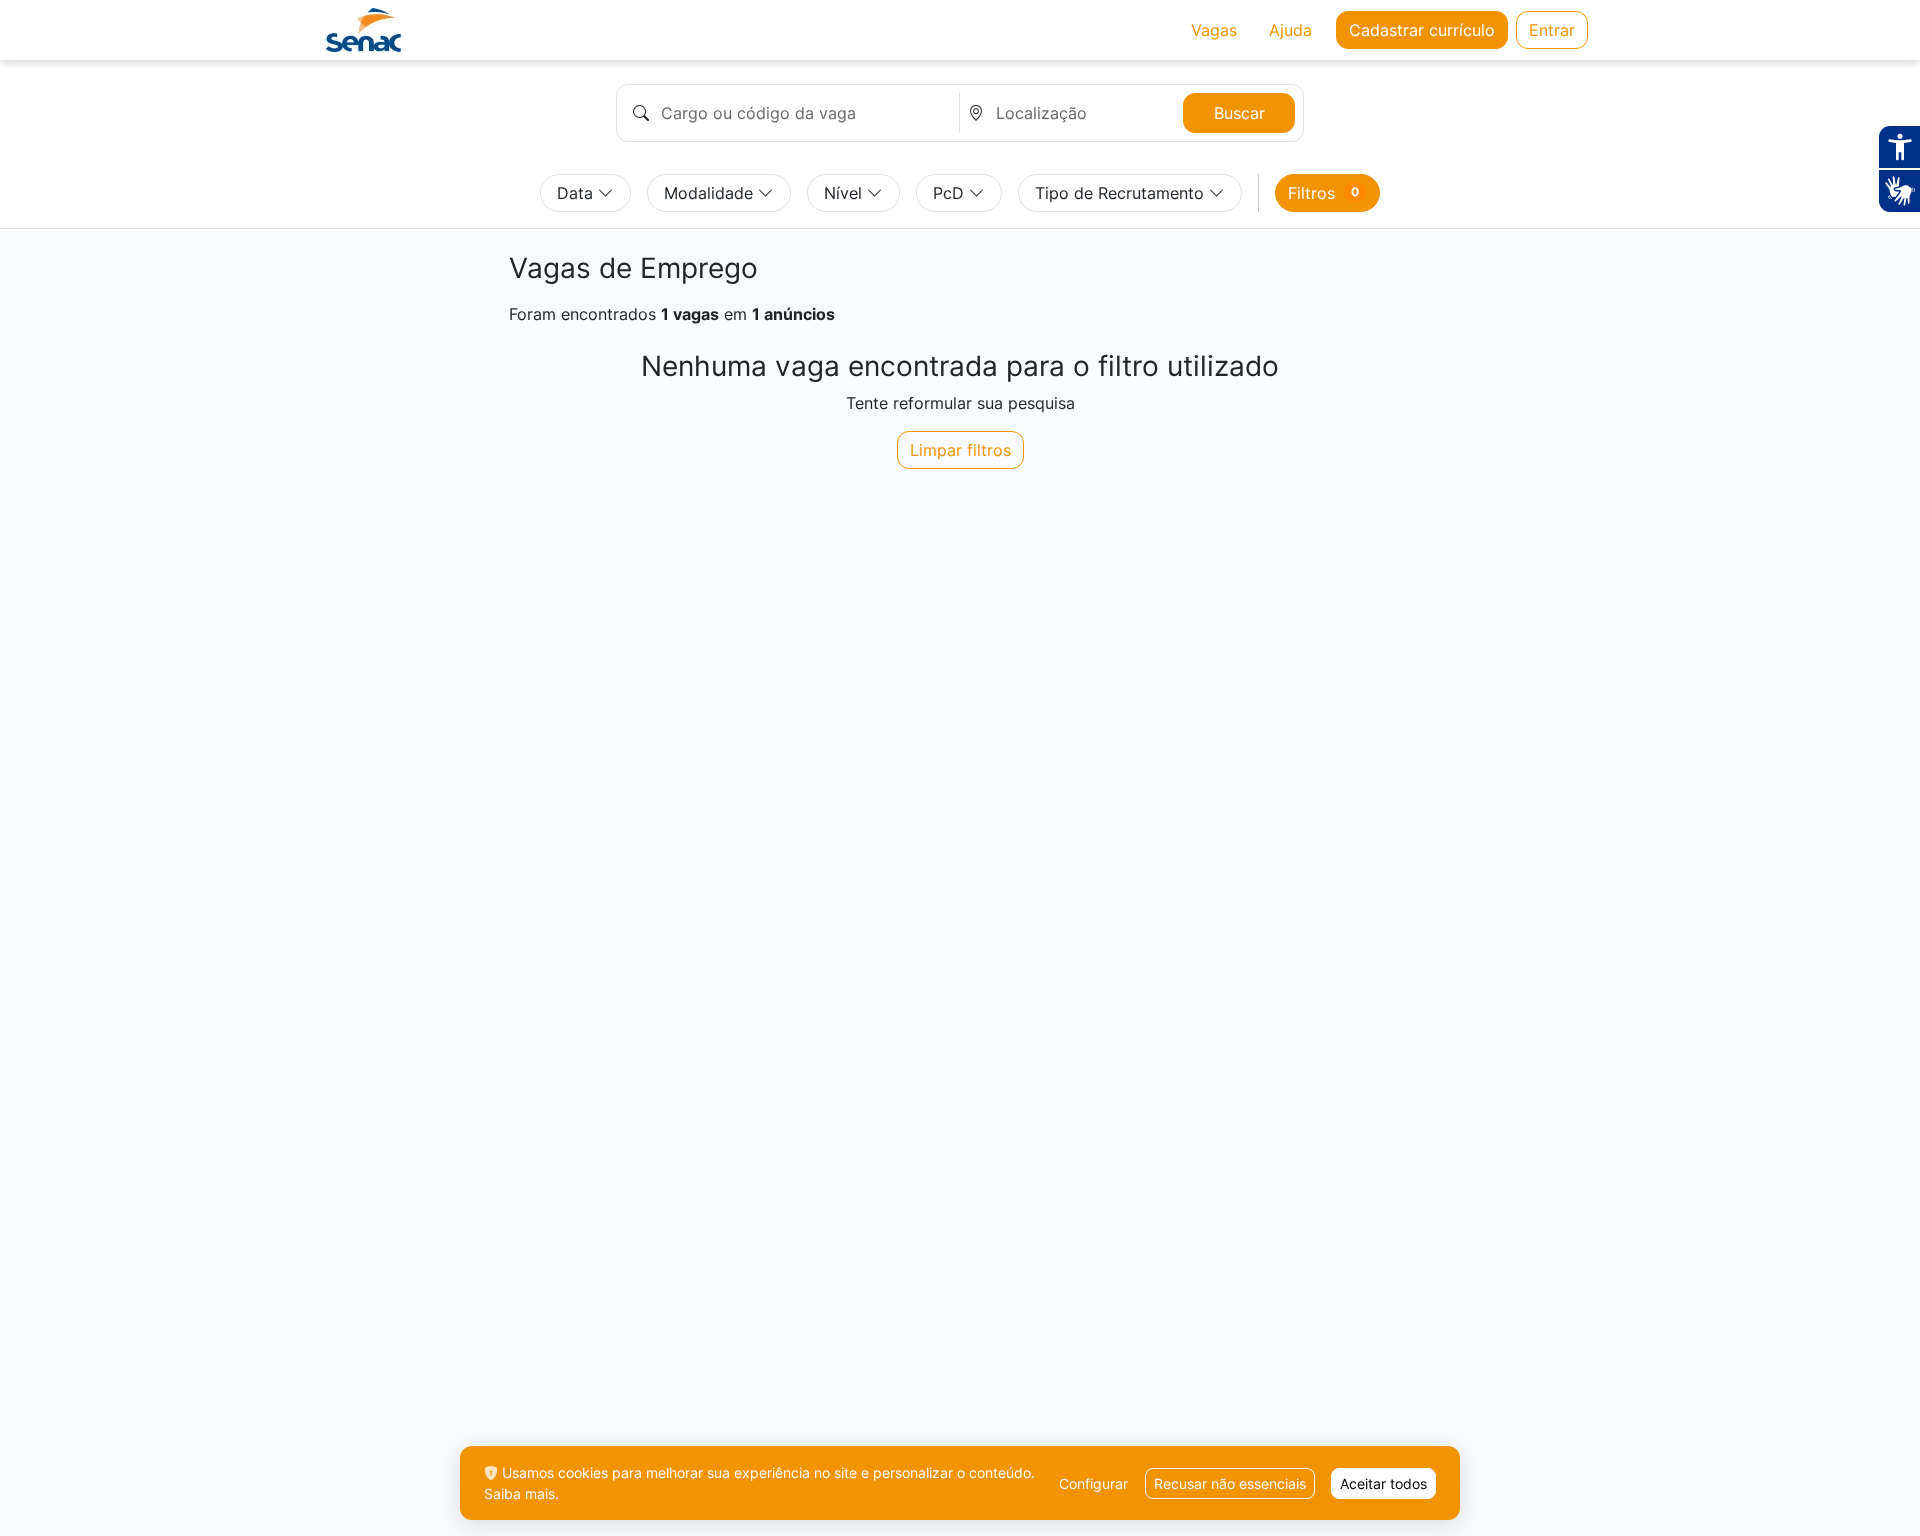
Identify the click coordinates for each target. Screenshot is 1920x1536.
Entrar (1552, 30)
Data (577, 193)
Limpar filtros (960, 450)
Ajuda (1290, 30)
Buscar (1239, 113)
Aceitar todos (1383, 1483)
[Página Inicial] (365, 30)
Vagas (1214, 30)
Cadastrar (1422, 30)
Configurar (1093, 1483)
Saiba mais (519, 1493)
